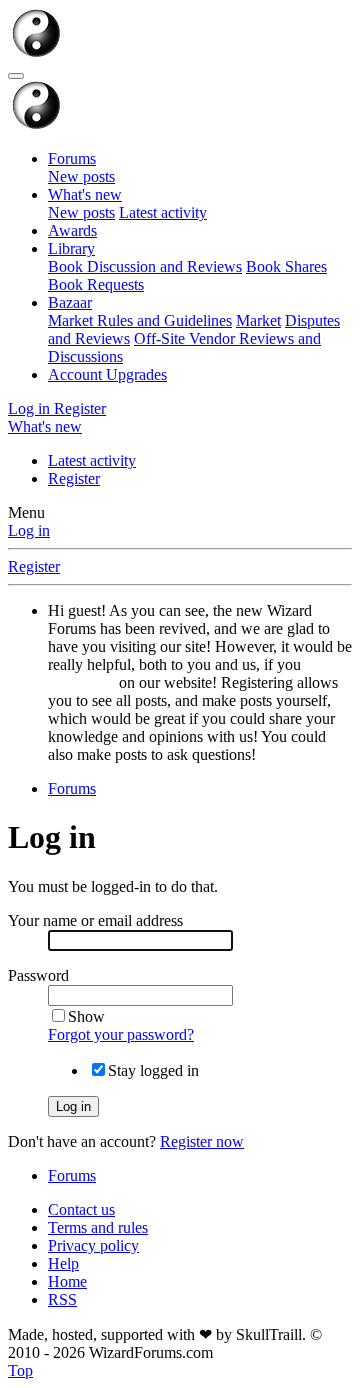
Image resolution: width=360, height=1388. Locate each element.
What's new (85, 194)
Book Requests (96, 284)
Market (258, 320)
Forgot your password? (121, 1034)
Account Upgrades (107, 374)
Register (74, 478)
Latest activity (163, 212)
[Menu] (16, 76)
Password (38, 975)
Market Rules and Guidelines (140, 320)
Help (63, 1263)
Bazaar (70, 302)
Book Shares (286, 266)
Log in (29, 530)
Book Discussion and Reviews (145, 266)
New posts (81, 176)
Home (67, 1281)
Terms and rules (98, 1227)
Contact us (81, 1209)
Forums (72, 158)
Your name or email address (95, 920)
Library (71, 248)
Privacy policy (93, 1245)
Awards (72, 230)
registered (81, 682)
